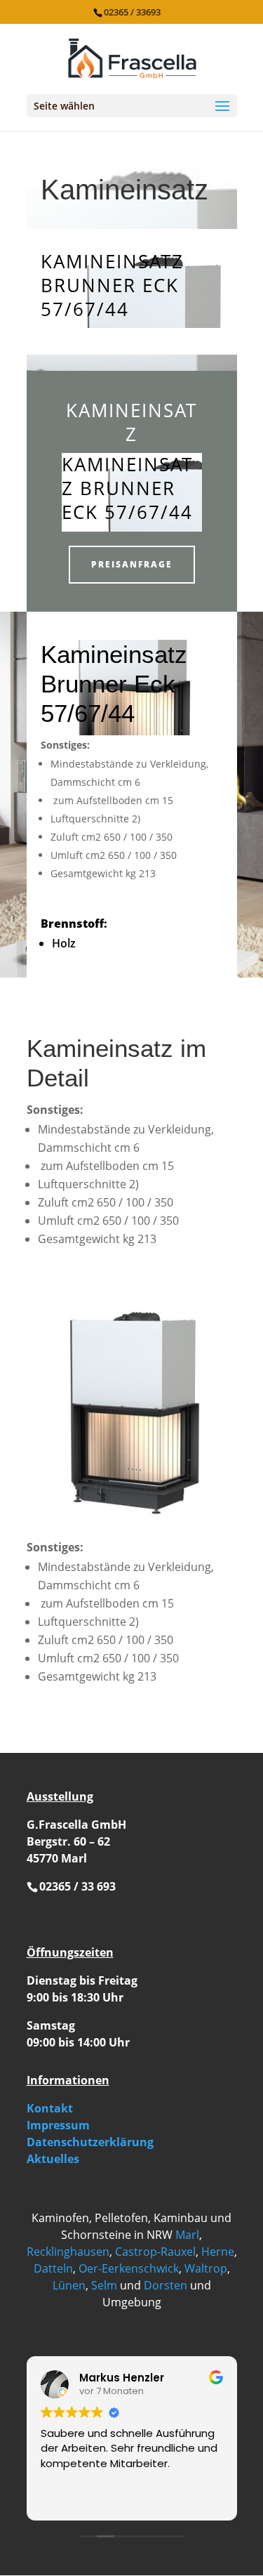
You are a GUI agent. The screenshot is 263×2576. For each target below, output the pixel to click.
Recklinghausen (68, 2252)
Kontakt (50, 2108)
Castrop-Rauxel (155, 2252)
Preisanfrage (132, 564)
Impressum (58, 2125)
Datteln (53, 2268)
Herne (218, 2252)
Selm (104, 2285)
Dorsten (166, 2285)
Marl (187, 2235)
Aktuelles (53, 2159)
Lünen (69, 2285)
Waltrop (206, 2268)
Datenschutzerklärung (90, 2142)
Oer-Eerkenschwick (129, 2268)
